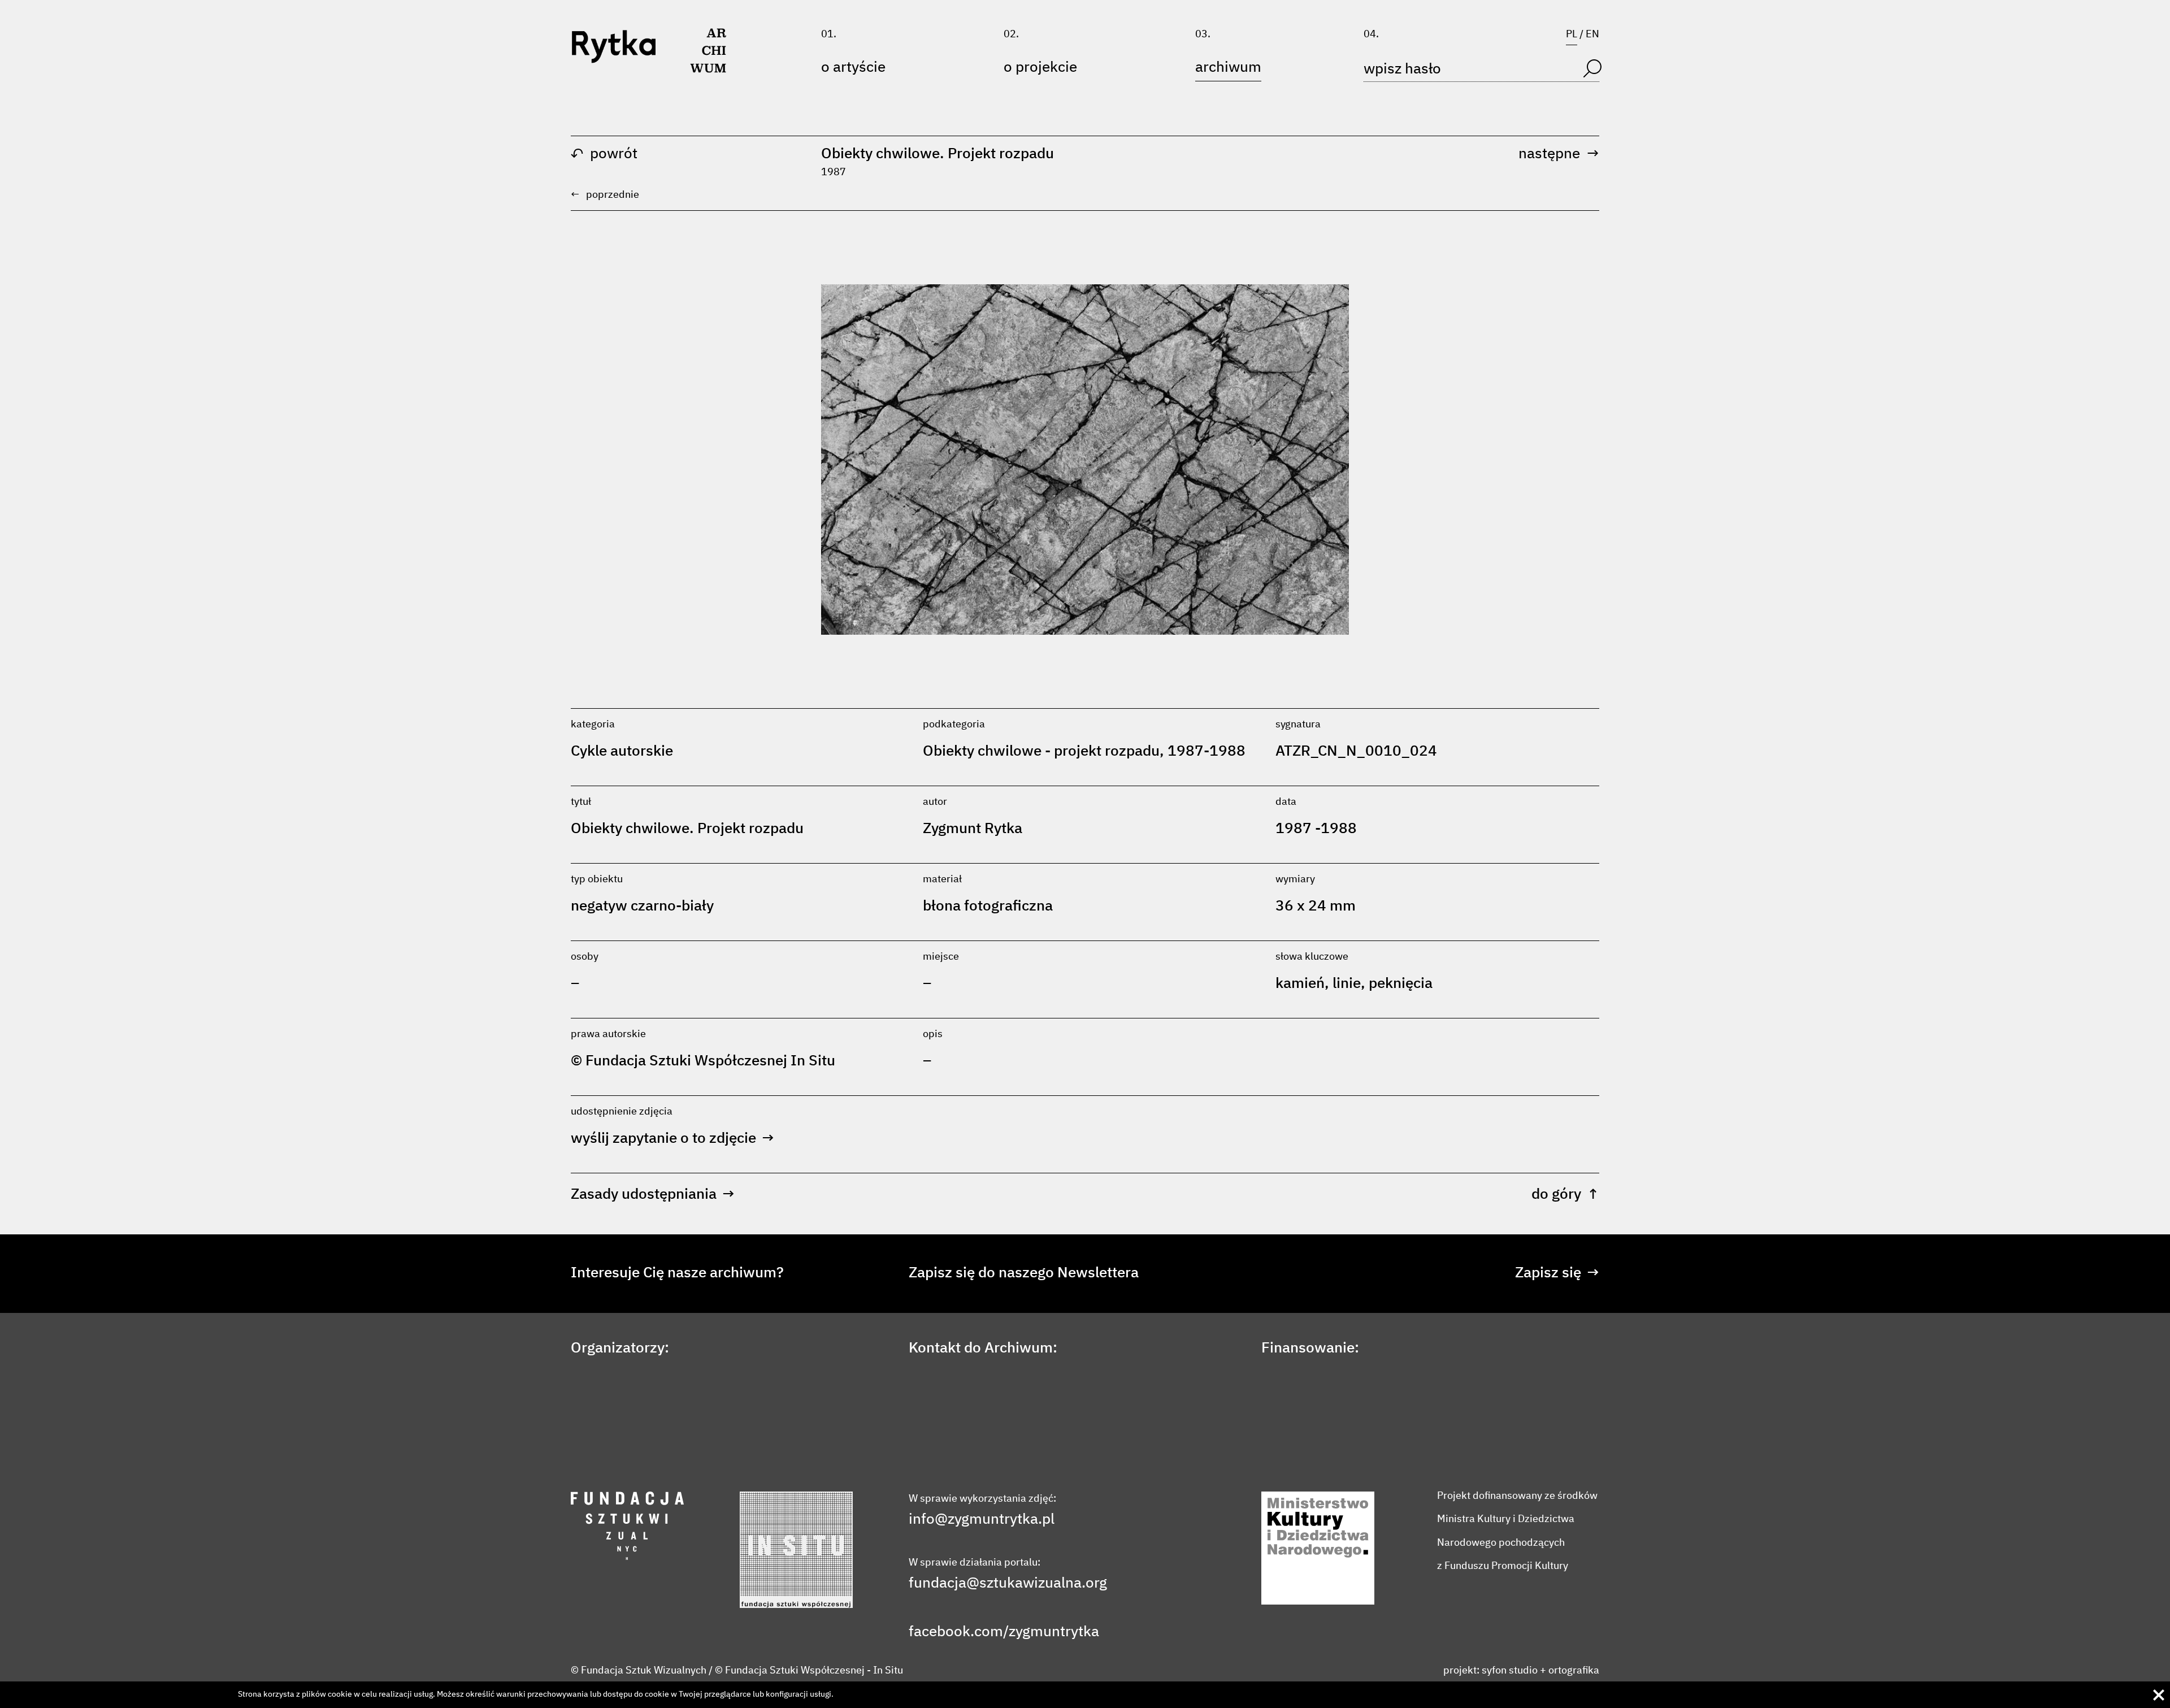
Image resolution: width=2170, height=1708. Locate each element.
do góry (1565, 1195)
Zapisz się (1557, 1273)
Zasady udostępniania (653, 1195)
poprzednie (605, 195)
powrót (604, 154)
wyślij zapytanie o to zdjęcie (672, 1139)
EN (1592, 34)
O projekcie (1040, 68)
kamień (1300, 984)
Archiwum (1228, 68)
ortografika (1574, 1671)
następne (1559, 154)
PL (1572, 34)
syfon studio (1510, 1671)
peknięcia (1401, 984)
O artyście (853, 68)
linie (1347, 984)
